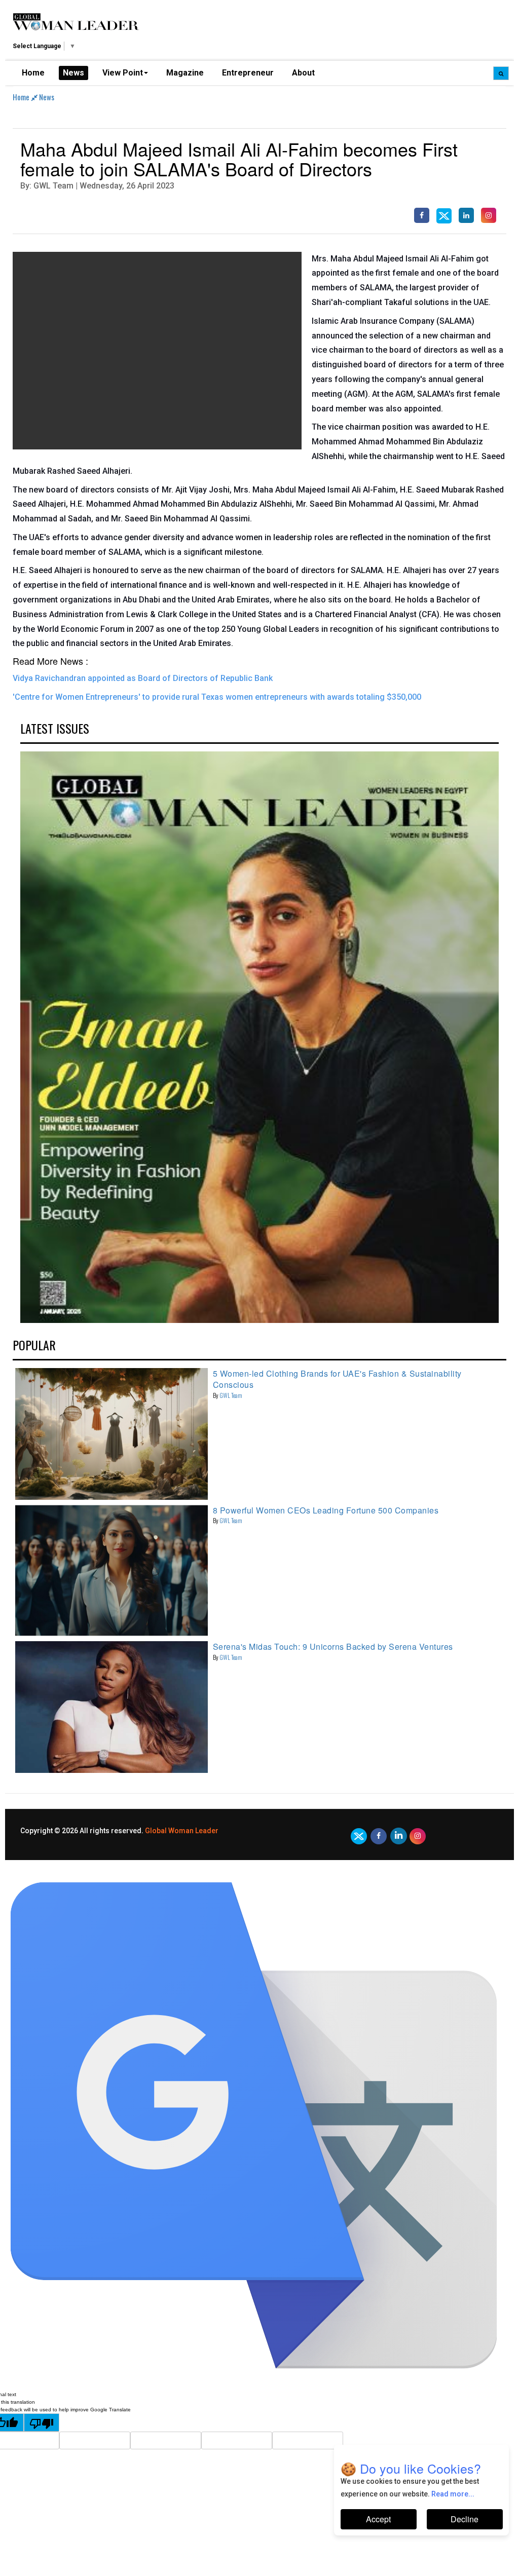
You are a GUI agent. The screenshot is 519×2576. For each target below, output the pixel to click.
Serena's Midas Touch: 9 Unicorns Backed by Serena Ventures (333, 1646)
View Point (123, 73)
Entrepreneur (248, 73)
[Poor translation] (42, 2422)
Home (33, 73)
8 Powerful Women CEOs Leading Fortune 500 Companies (326, 1510)
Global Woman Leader (182, 1831)
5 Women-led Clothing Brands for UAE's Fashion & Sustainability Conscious (337, 1379)
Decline (465, 2519)
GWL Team (231, 1395)
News (73, 73)
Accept (378, 2519)
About (303, 73)
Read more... (453, 2494)
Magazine (185, 73)
